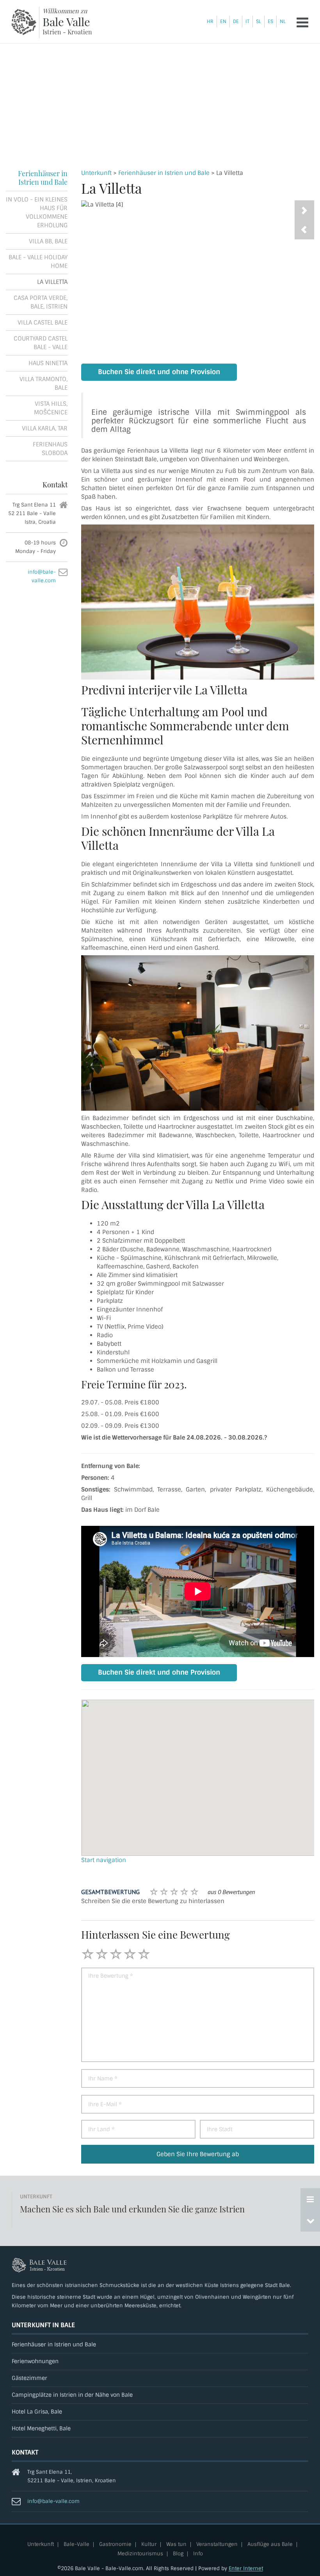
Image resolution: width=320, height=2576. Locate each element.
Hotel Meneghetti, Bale (41, 2429)
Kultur (149, 2545)
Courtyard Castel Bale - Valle (41, 343)
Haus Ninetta (48, 363)
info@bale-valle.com (53, 2501)
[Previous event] (310, 2221)
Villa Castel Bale (43, 323)
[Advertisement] (160, 102)
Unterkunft (96, 173)
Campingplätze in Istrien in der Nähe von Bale (72, 2395)
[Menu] (302, 22)
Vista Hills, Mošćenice (51, 408)
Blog (178, 2554)
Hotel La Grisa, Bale (37, 2412)
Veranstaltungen (217, 2545)
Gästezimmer (29, 2378)
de (236, 21)
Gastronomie (115, 2545)
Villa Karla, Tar (45, 428)
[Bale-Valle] (24, 22)
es (270, 21)
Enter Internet (246, 2568)
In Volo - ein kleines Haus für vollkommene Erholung (37, 212)
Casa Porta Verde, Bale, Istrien (41, 302)
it (247, 21)
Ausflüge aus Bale (270, 2545)
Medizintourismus (140, 2554)
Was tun (176, 2545)
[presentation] (304, 230)
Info (198, 2554)
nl (283, 21)
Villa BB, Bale (48, 241)
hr (210, 21)
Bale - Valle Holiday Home (38, 262)
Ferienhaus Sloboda (50, 449)
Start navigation (104, 1860)
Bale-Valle (76, 2545)
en (223, 21)
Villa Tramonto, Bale (44, 384)
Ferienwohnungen (35, 2361)
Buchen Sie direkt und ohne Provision (159, 372)
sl (259, 21)
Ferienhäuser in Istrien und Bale (164, 173)
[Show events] (310, 2199)
